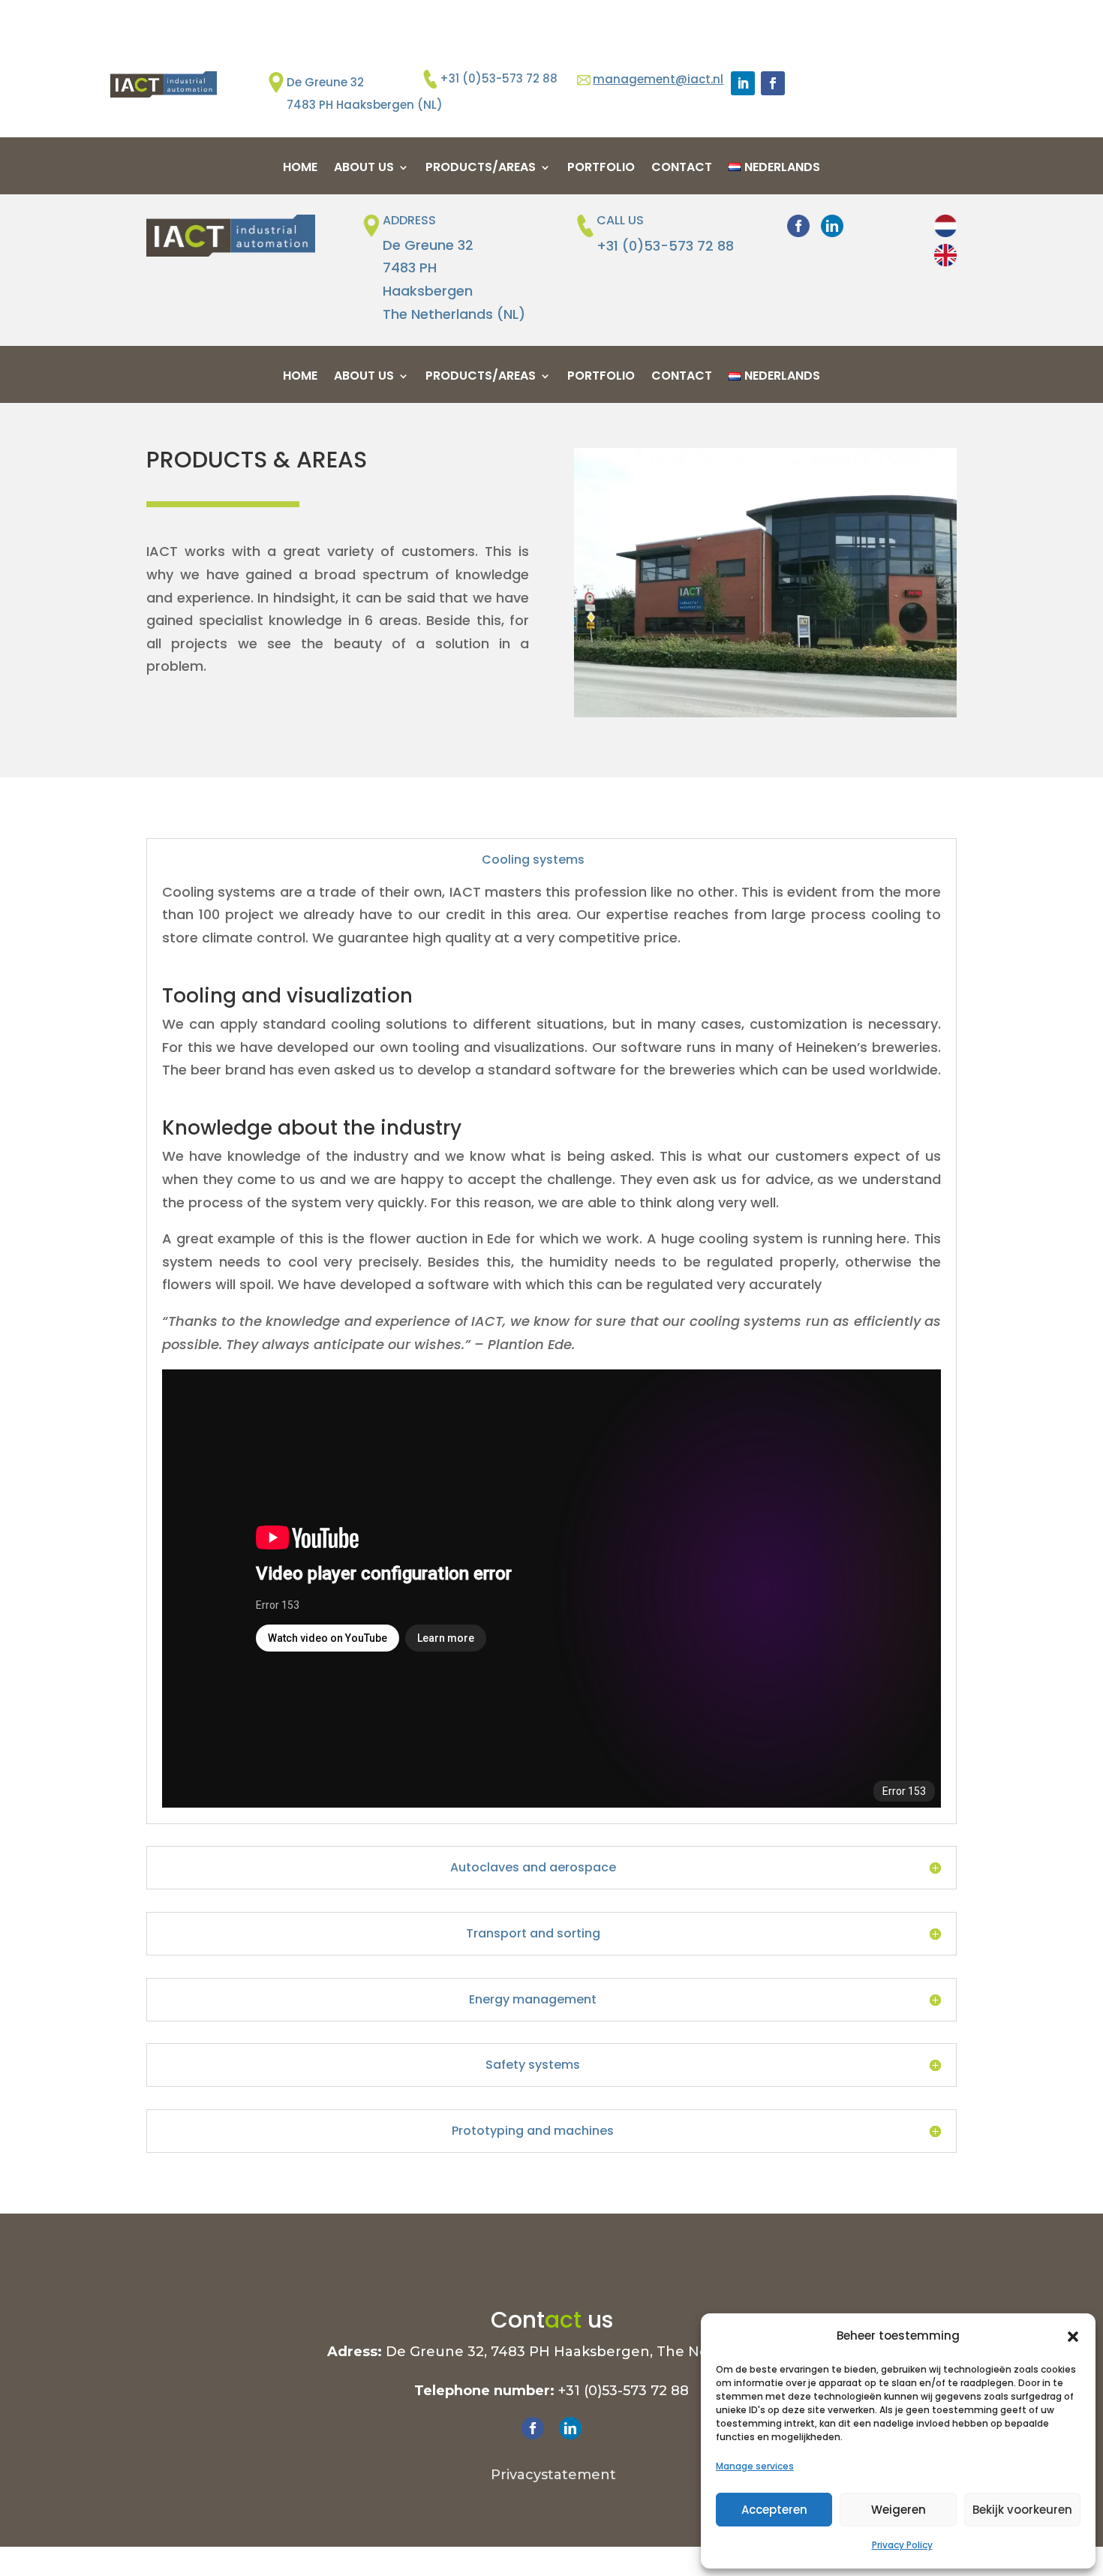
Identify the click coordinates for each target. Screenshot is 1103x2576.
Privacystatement (551, 2475)
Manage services (755, 2466)
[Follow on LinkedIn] (743, 83)
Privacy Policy (902, 2545)
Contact (682, 169)
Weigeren (899, 2510)
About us (364, 169)
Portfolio (601, 169)
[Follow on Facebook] (773, 83)
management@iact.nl (658, 79)
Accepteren (774, 2510)
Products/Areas (481, 169)
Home (300, 169)
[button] (1073, 2337)
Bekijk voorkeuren (1022, 2510)
